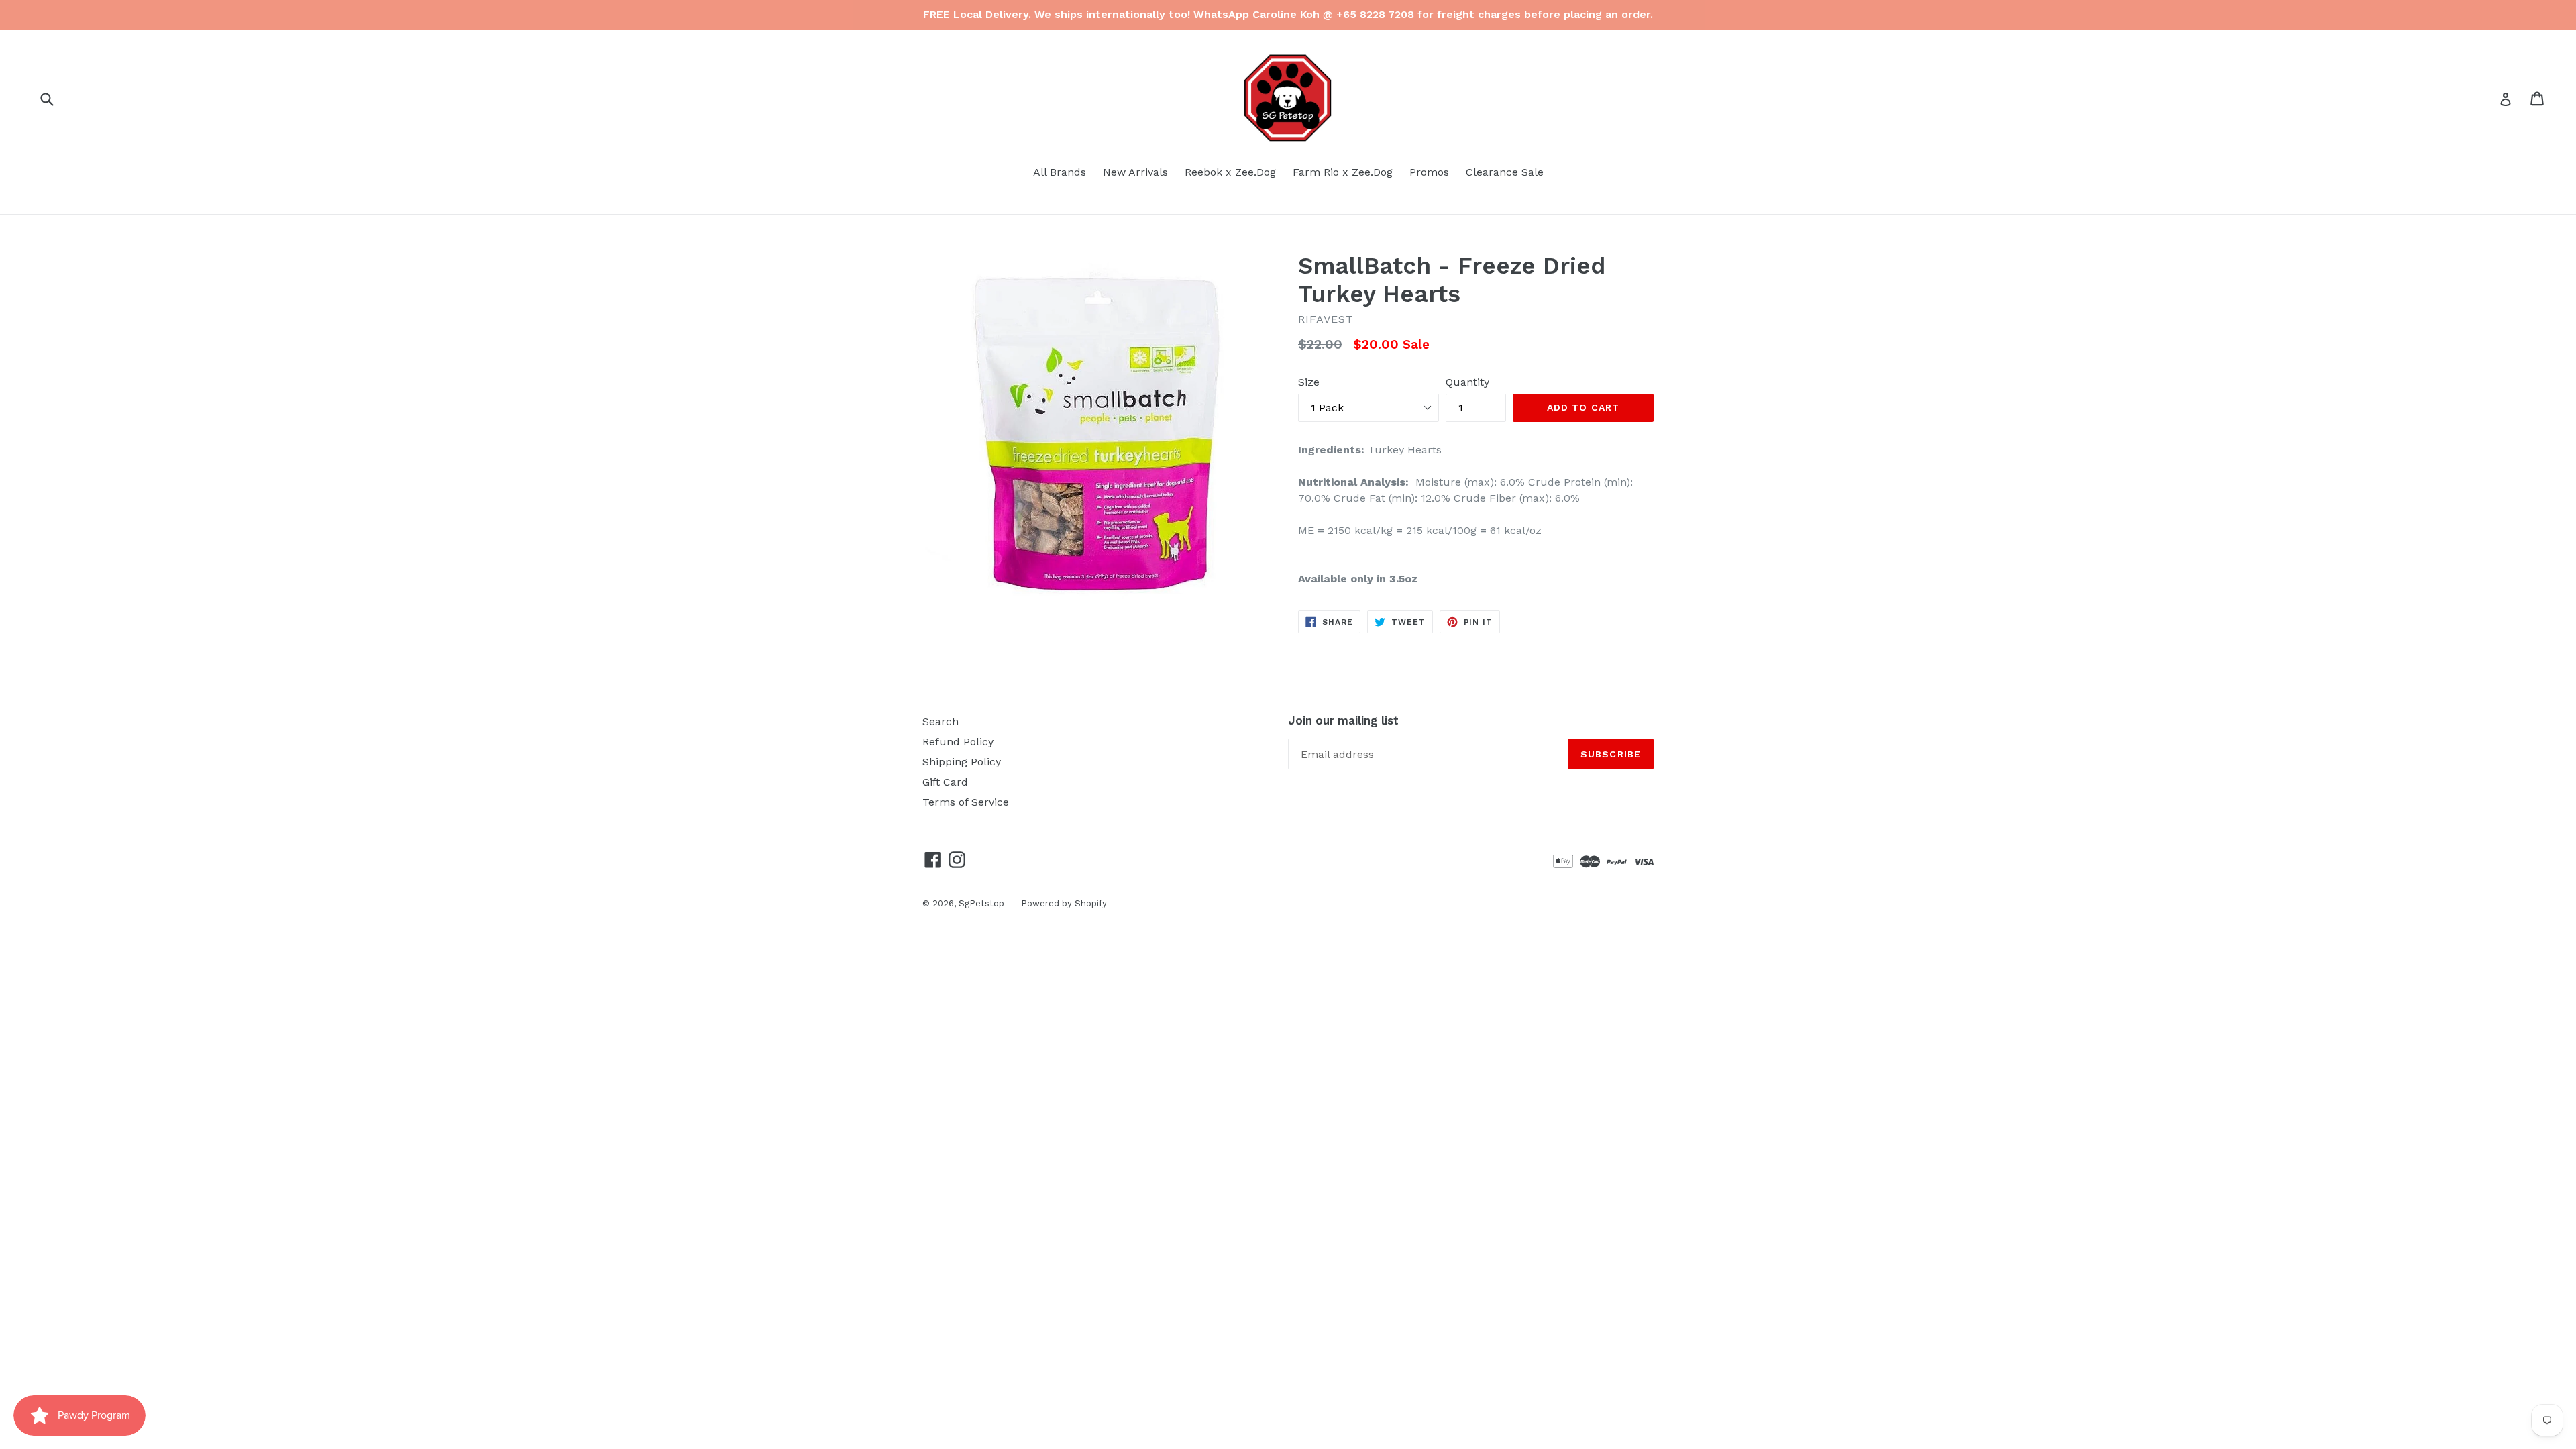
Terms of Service (966, 802)
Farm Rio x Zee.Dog (1343, 172)
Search (941, 721)
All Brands (1060, 172)
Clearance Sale (1505, 172)
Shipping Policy (962, 762)
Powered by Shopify (1064, 903)
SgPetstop (981, 903)
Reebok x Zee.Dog (1230, 172)
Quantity (1467, 382)
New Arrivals (1135, 172)
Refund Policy (958, 742)
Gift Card (945, 782)
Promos (1429, 172)
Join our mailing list (1343, 720)
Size (1309, 382)
